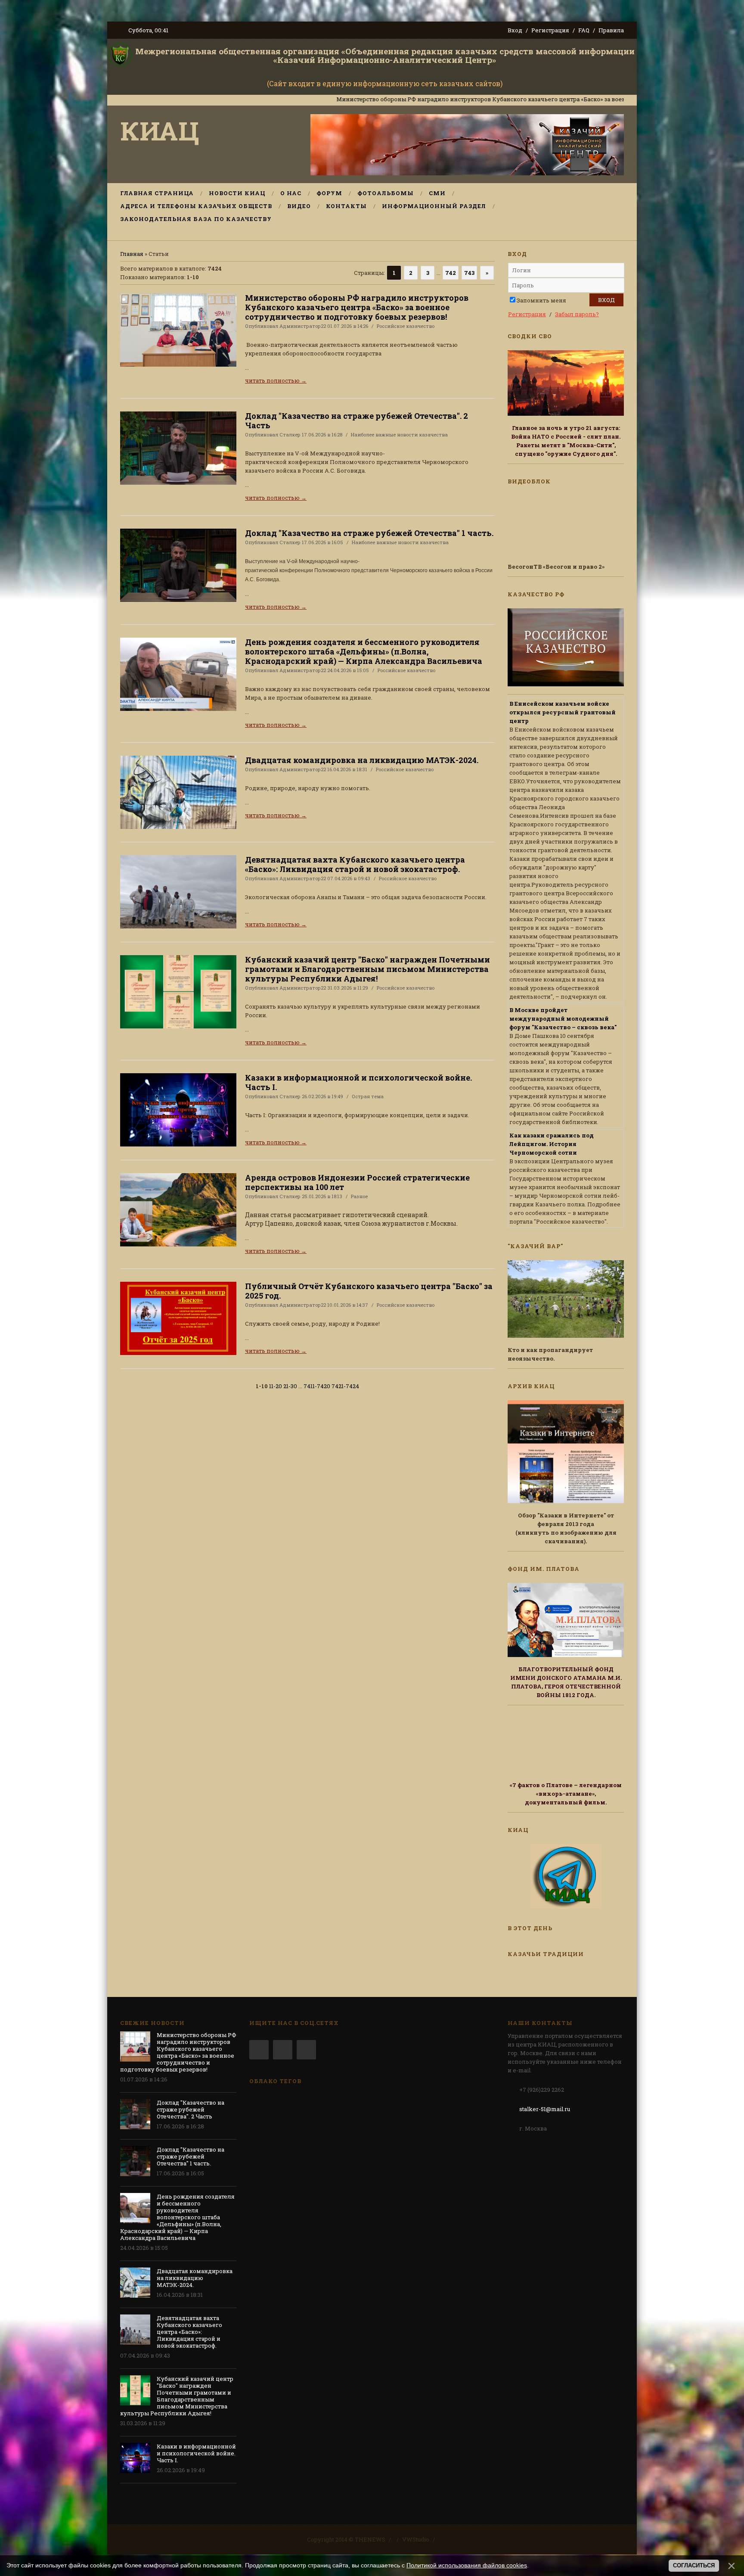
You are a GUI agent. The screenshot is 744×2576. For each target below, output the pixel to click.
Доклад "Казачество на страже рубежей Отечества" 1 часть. (369, 533)
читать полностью (276, 380)
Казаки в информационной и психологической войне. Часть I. (358, 1082)
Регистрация (550, 30)
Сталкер (290, 435)
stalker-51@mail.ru (545, 2109)
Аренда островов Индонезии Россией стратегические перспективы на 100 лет (357, 1182)
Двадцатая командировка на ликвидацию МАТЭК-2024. (362, 760)
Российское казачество (406, 326)
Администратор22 (303, 326)
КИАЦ (160, 130)
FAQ (584, 30)
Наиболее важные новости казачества (399, 435)
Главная (132, 254)
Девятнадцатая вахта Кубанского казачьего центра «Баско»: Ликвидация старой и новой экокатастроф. (355, 864)
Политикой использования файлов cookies (467, 2565)
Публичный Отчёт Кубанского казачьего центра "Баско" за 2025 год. (369, 1291)
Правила (611, 30)
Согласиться (694, 2565)
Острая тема (368, 1096)
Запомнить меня (541, 300)
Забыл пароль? (577, 314)
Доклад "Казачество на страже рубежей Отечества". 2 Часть (356, 421)
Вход (515, 30)
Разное (359, 1196)
